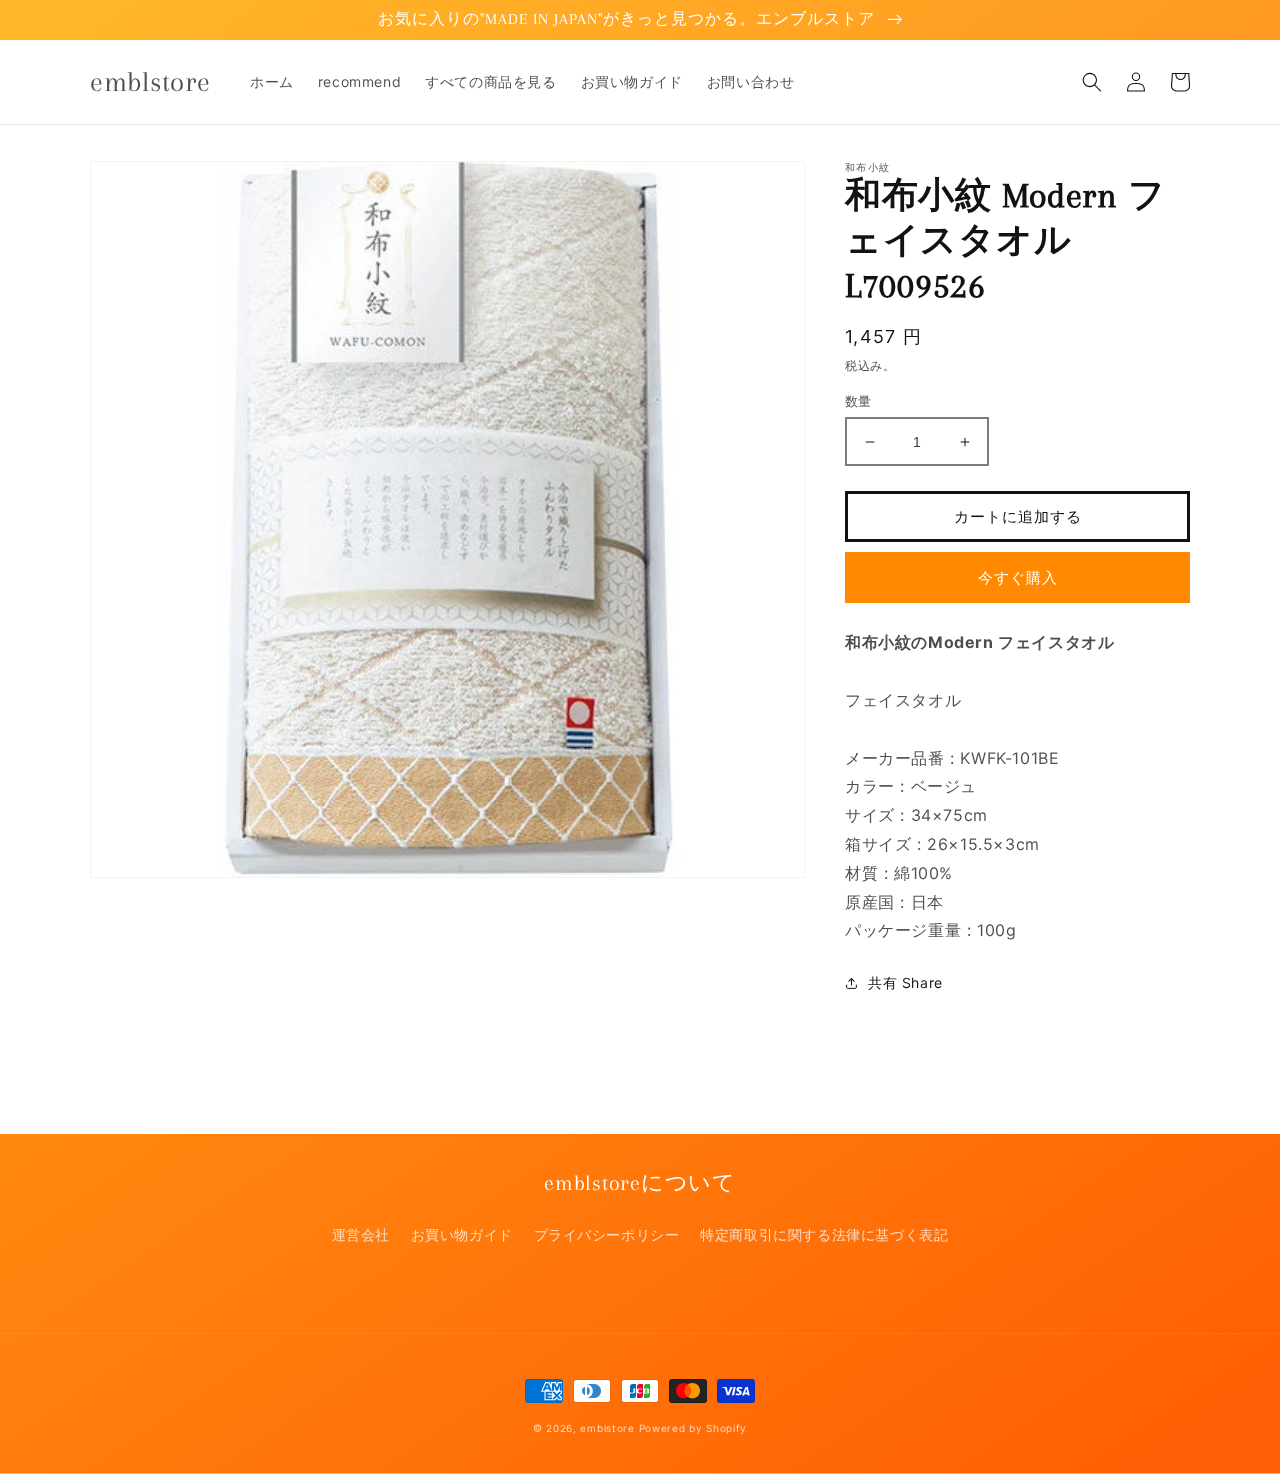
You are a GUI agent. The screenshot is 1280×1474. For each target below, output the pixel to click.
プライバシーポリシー (607, 1234)
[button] (1092, 82)
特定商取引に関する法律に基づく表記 (824, 1234)
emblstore (607, 1428)
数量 (858, 401)
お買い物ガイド (462, 1234)
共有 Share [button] (905, 982)
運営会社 (361, 1234)
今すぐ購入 (1018, 577)
